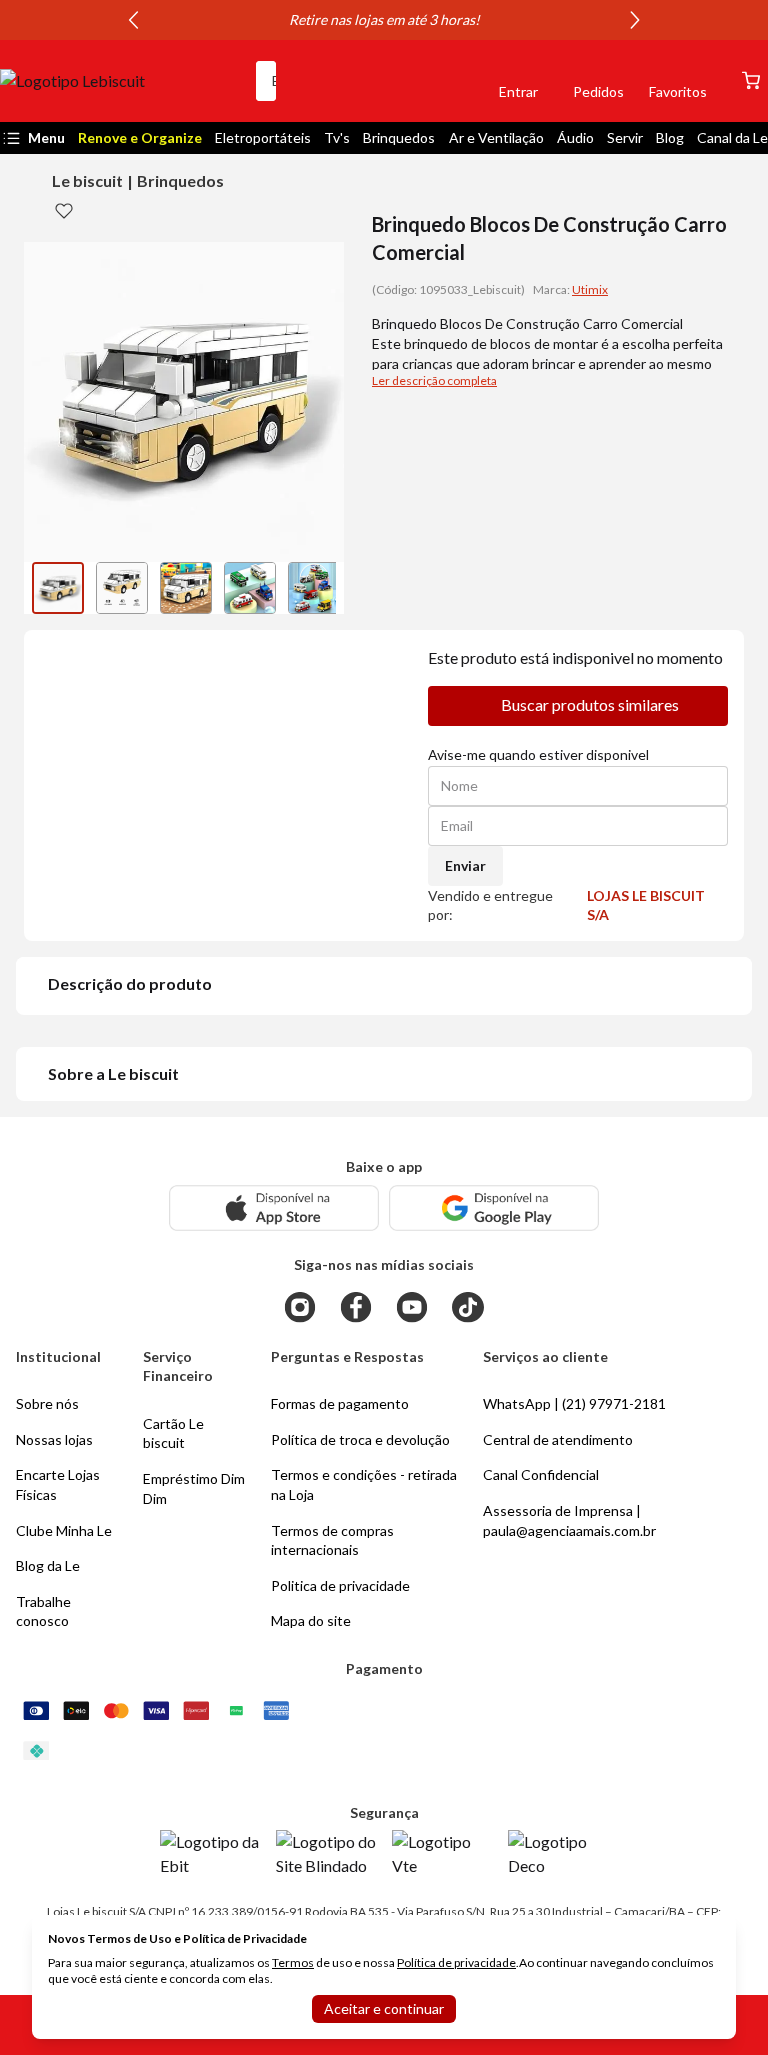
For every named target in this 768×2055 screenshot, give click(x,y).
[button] (450, 81)
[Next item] (635, 20)
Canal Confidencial (541, 1474)
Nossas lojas (54, 1439)
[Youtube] (412, 1307)
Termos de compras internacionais (332, 1540)
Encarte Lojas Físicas (58, 1484)
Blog (670, 137)
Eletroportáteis (263, 137)
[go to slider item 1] (122, 588)
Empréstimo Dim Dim (194, 1488)
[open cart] (751, 80)
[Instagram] (300, 1307)
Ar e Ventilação (496, 137)
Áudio (575, 137)
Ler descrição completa (434, 380)
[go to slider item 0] (58, 588)
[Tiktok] (468, 1307)
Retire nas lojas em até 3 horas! (384, 19)
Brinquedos (399, 137)
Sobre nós (47, 1403)
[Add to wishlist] (64, 210)
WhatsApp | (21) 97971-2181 (574, 1403)
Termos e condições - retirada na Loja (364, 1484)
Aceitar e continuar (384, 2008)
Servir (625, 137)
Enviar (465, 865)
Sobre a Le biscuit (113, 1073)
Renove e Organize (140, 137)
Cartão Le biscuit (173, 1433)
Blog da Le (48, 1565)
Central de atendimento (558, 1439)
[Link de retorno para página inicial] (120, 81)
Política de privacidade (456, 1962)
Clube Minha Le (64, 1530)
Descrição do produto (130, 983)
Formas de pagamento (340, 1403)
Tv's (337, 137)
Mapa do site (311, 1620)
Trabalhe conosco (43, 1611)
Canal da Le (732, 137)
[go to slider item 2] (186, 588)
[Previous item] (133, 20)
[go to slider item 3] (250, 588)
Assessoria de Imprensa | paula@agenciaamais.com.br (569, 1520)
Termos (293, 1962)
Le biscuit (87, 180)
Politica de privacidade (340, 1585)
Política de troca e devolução (360, 1439)
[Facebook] (356, 1307)
